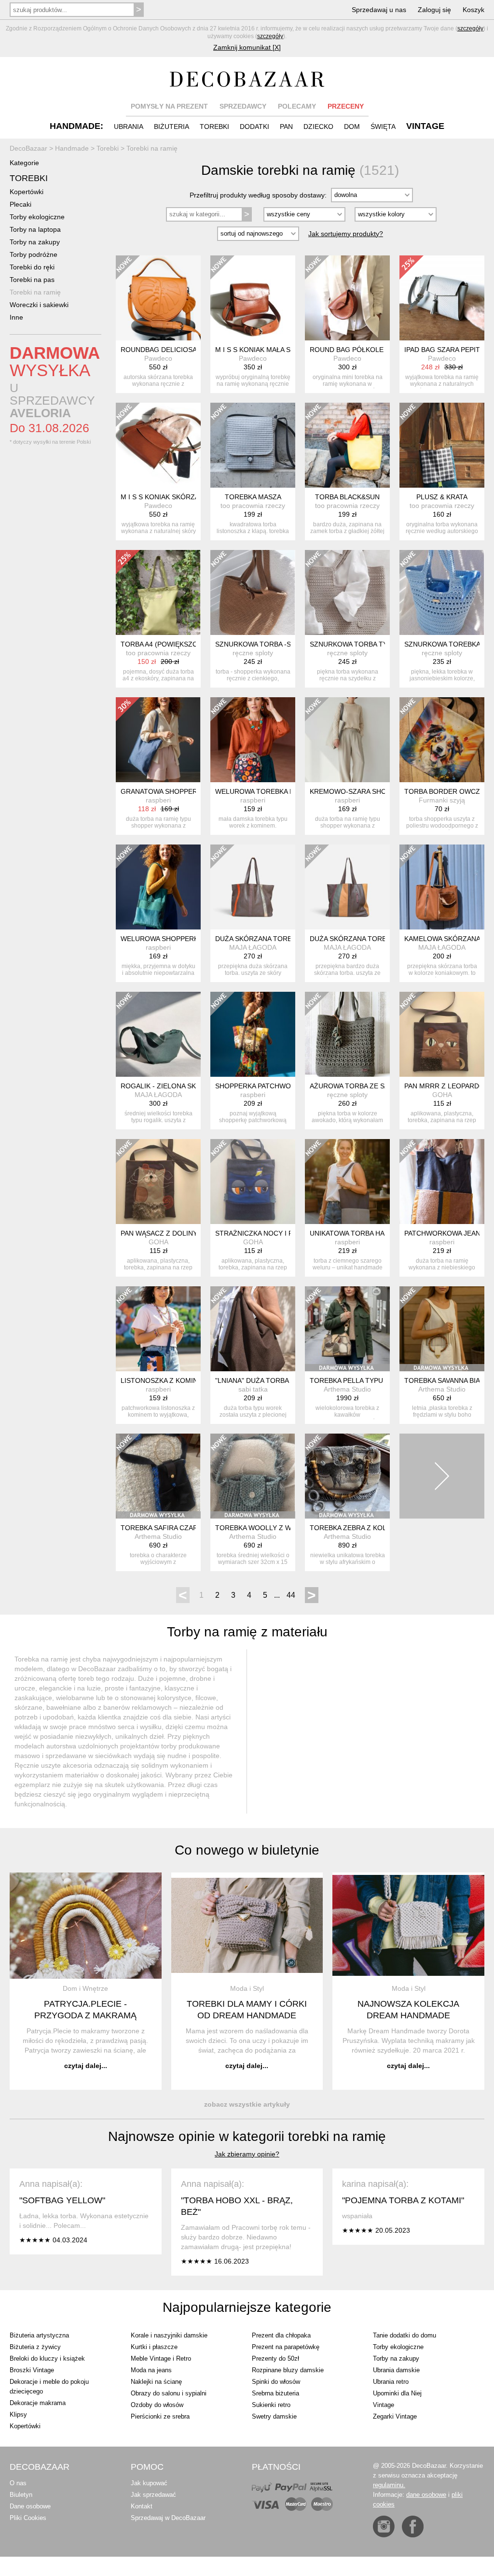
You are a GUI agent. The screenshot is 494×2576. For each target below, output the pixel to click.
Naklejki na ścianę (156, 2382)
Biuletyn (21, 2495)
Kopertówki (27, 192)
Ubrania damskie (396, 2370)
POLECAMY (297, 106)
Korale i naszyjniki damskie (169, 2335)
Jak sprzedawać (153, 2495)
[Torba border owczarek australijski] (442, 740)
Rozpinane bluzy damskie (288, 2370)
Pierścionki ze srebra (160, 2416)
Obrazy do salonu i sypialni (169, 2393)
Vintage (384, 2405)
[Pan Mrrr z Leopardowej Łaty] (442, 1034)
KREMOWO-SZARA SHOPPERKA (361, 791)
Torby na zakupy (35, 242)
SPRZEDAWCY (243, 106)
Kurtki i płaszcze (154, 2347)
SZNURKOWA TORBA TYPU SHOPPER (370, 644)
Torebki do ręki (32, 267)
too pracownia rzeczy (253, 506)
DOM (352, 127)
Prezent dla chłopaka (281, 2335)
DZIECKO (318, 127)
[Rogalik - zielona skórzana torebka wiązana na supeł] (158, 1034)
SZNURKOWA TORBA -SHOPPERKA (271, 644)
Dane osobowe (30, 2506)
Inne (16, 317)
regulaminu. (389, 2485)
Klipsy (18, 2414)
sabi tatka (253, 1389)
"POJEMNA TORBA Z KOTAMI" (403, 2200)
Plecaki (21, 204)
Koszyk (473, 10)
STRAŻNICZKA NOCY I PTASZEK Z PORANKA (287, 1233)
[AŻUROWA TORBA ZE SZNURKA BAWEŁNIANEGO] (347, 1034)
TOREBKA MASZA (253, 497)
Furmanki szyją (442, 800)
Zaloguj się (434, 10)
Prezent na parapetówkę (286, 2347)
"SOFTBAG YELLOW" (62, 2200)
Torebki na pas (32, 280)
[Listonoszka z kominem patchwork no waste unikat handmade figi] (158, 1329)
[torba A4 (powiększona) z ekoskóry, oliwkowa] (158, 592)
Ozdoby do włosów (157, 2405)
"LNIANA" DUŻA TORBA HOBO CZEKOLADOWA (289, 1380)
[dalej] (442, 1476)
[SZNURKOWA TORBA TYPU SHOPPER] (347, 592)
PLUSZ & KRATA (442, 497)
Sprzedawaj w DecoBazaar (168, 2518)
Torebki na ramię (35, 292)
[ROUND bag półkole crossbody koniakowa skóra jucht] (347, 298)
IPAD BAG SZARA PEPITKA (446, 350)
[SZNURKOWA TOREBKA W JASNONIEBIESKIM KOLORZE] (442, 592)
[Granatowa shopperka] (158, 740)
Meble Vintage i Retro (161, 2358)
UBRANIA (129, 127)
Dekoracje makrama (38, 2403)
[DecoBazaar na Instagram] (384, 2527)
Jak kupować (149, 2483)
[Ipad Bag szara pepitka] (442, 298)
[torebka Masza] (253, 445)
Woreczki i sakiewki (39, 305)
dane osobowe (426, 2495)
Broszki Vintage (32, 2370)
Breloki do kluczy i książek (47, 2358)
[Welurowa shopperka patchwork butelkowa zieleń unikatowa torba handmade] (158, 887)
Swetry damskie (274, 2416)
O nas (18, 2483)
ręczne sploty (253, 653)
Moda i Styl (247, 1988)
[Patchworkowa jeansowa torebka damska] (442, 1182)
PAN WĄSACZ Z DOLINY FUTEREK (176, 1233)
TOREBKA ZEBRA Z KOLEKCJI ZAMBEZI (373, 1528)
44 (291, 1595)
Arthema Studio (347, 1389)
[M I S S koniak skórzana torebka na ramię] (158, 445)
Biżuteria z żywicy (35, 2347)
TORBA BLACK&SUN (347, 497)
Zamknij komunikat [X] (247, 47)
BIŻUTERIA (172, 127)
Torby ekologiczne (37, 217)
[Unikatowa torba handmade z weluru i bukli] (347, 1182)
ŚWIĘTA (383, 127)
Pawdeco (158, 358)
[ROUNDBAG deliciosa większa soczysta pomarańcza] (158, 298)
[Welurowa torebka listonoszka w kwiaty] (253, 740)
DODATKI (254, 127)
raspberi (158, 800)
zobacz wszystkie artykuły (247, 2104)
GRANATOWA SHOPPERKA (163, 791)
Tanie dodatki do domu (405, 2335)
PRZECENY (346, 106)
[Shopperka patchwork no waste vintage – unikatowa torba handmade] (253, 1034)
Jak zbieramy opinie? (247, 2154)
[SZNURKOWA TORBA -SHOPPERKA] (253, 592)
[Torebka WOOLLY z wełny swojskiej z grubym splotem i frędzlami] (253, 1476)
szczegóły (470, 28)
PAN (286, 127)
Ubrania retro (391, 2382)
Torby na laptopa (35, 229)
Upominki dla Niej (397, 2393)
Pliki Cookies (28, 2518)
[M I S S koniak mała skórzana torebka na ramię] (253, 298)
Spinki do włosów (276, 2382)
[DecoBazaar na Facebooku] (413, 2527)
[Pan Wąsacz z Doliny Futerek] (158, 1182)
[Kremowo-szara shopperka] (347, 740)
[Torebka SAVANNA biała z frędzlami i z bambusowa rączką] (442, 1329)
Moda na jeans (151, 2370)
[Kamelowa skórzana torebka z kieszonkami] (442, 887)
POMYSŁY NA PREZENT (169, 106)
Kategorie (24, 163)
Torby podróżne (34, 254)
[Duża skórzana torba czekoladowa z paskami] (253, 887)
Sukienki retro (271, 2405)
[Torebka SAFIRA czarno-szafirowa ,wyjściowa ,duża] (158, 1476)
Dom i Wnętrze (85, 1988)
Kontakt (142, 2506)
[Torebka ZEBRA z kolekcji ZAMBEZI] (347, 1476)
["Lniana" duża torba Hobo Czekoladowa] (253, 1329)
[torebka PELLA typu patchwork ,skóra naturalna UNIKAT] (347, 1329)
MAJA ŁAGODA (253, 947)
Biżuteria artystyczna (39, 2335)
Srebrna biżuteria (275, 2393)
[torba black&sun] (347, 445)
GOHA (442, 1095)
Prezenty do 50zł (275, 2358)
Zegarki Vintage (395, 2416)
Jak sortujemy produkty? (346, 234)
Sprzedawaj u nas (379, 10)
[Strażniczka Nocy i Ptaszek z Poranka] (253, 1182)
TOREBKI (214, 127)
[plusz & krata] (442, 445)
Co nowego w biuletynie (247, 1850)
